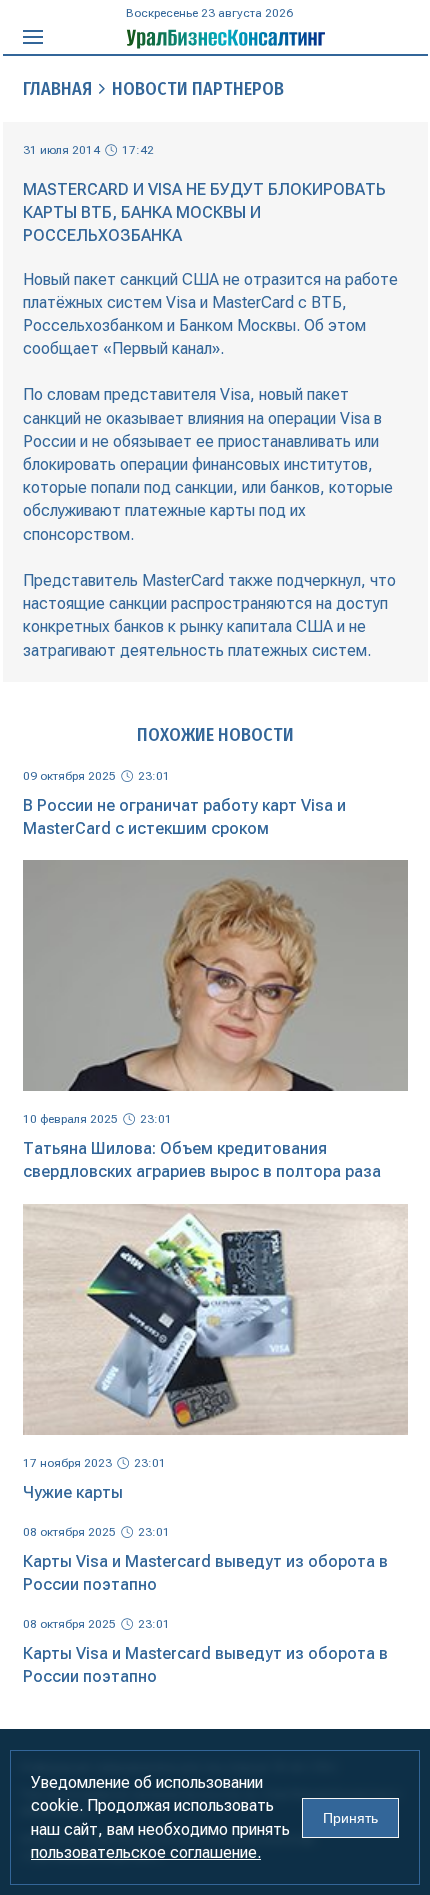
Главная (57, 89)
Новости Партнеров (198, 89)
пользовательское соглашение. (146, 1852)
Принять (350, 1818)
